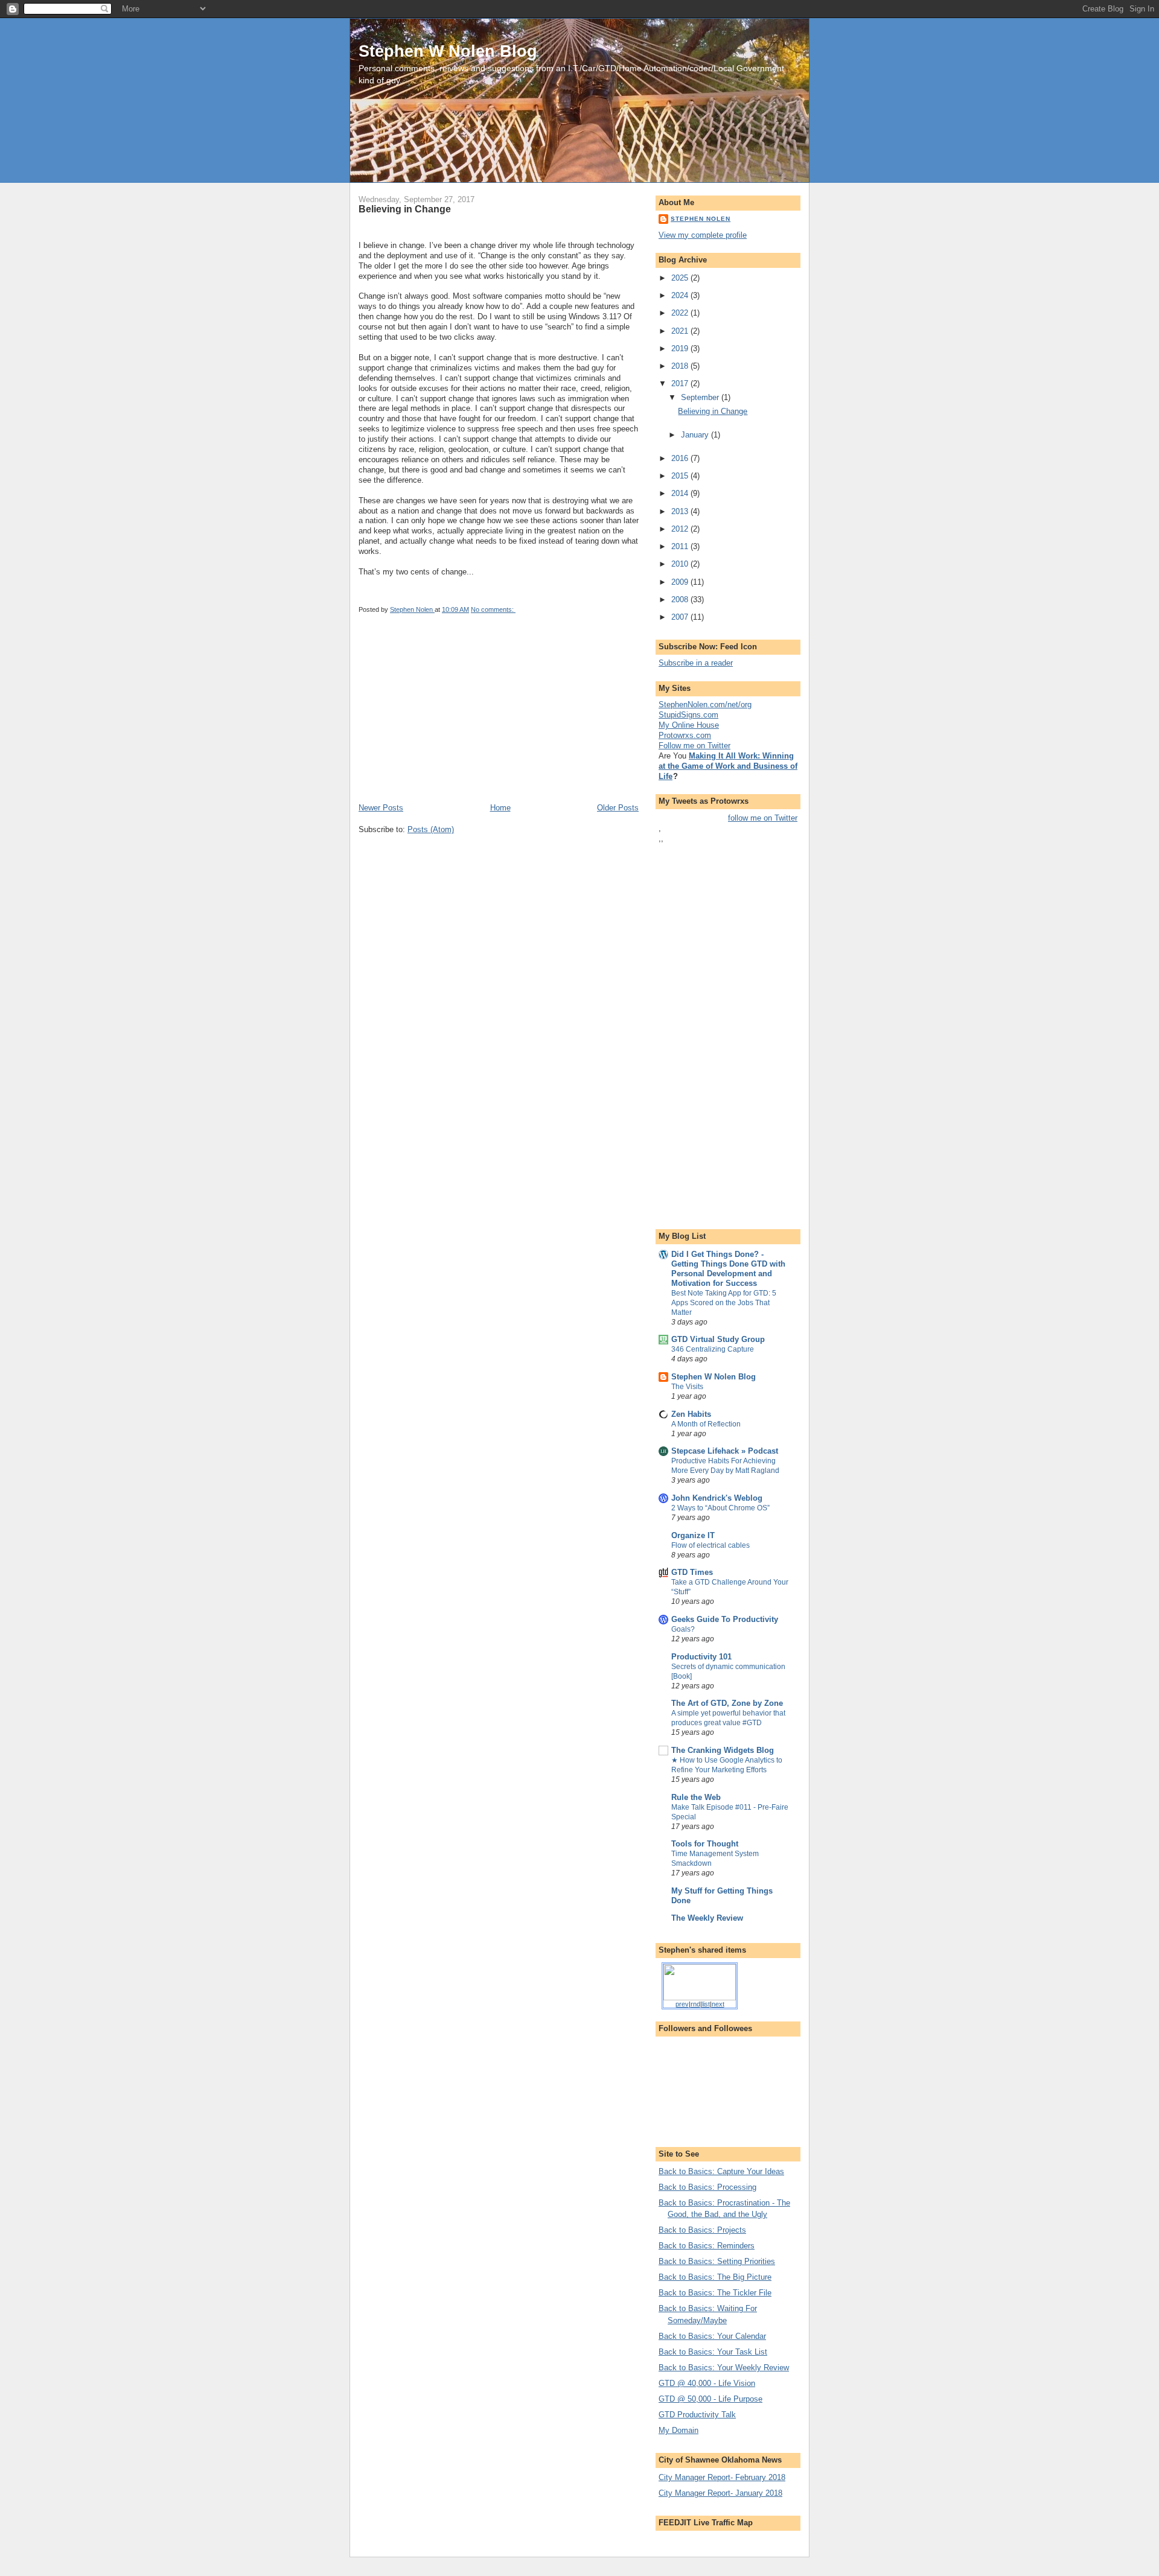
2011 (681, 546)
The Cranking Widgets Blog (723, 1750)
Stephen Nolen (701, 219)
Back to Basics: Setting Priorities (717, 2261)
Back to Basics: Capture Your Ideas (721, 2171)
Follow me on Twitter (694, 746)
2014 (681, 493)
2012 (681, 529)
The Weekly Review (707, 1918)
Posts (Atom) (431, 829)
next (718, 2004)
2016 (681, 458)
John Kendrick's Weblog (717, 1498)
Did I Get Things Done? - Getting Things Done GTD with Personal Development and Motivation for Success (728, 1269)
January (696, 435)
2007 (681, 617)
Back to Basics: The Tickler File (715, 2293)
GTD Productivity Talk (697, 2415)
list (706, 2004)
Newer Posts (381, 808)
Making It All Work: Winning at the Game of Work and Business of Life (728, 766)
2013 (681, 511)
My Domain (678, 2430)
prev (682, 2004)
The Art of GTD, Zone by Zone (727, 1703)
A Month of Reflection (706, 1424)
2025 (681, 278)
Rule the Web (696, 1797)
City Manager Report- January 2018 (720, 2493)
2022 (681, 313)
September (701, 397)
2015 (681, 476)
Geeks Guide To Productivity (725, 1619)
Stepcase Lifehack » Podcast (725, 1451)
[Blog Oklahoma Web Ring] (700, 1981)
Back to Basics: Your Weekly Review (724, 2368)
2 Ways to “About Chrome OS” (720, 1508)
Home (500, 808)
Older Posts (618, 808)
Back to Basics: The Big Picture (715, 2277)
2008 (681, 599)
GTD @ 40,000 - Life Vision (707, 2383)
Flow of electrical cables (710, 1545)
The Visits (687, 1387)
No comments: (493, 609)
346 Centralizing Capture (713, 1349)
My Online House (689, 725)
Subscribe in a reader (696, 663)
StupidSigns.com (688, 715)
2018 (681, 366)
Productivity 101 (701, 1657)
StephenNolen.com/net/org (705, 704)
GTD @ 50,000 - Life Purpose (710, 2399)
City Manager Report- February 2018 (722, 2477)
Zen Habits (691, 1414)
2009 (681, 582)
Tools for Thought (705, 1844)
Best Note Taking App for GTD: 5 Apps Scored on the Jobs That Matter (724, 1303)
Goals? (683, 1629)
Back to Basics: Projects (702, 2230)
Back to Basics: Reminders (707, 2246)
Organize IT (693, 1535)
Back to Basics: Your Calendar (712, 2336)
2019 (681, 348)
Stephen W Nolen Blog (448, 51)
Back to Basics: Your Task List (713, 2352)
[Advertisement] (449, 718)
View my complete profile (703, 235)
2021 (681, 331)
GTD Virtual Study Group (718, 1339)
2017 (681, 383)
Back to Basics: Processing (707, 2187)
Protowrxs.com (685, 735)
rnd (695, 2004)
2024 (681, 295)
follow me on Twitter (763, 818)
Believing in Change (405, 209)
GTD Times (692, 1572)
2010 (681, 564)
